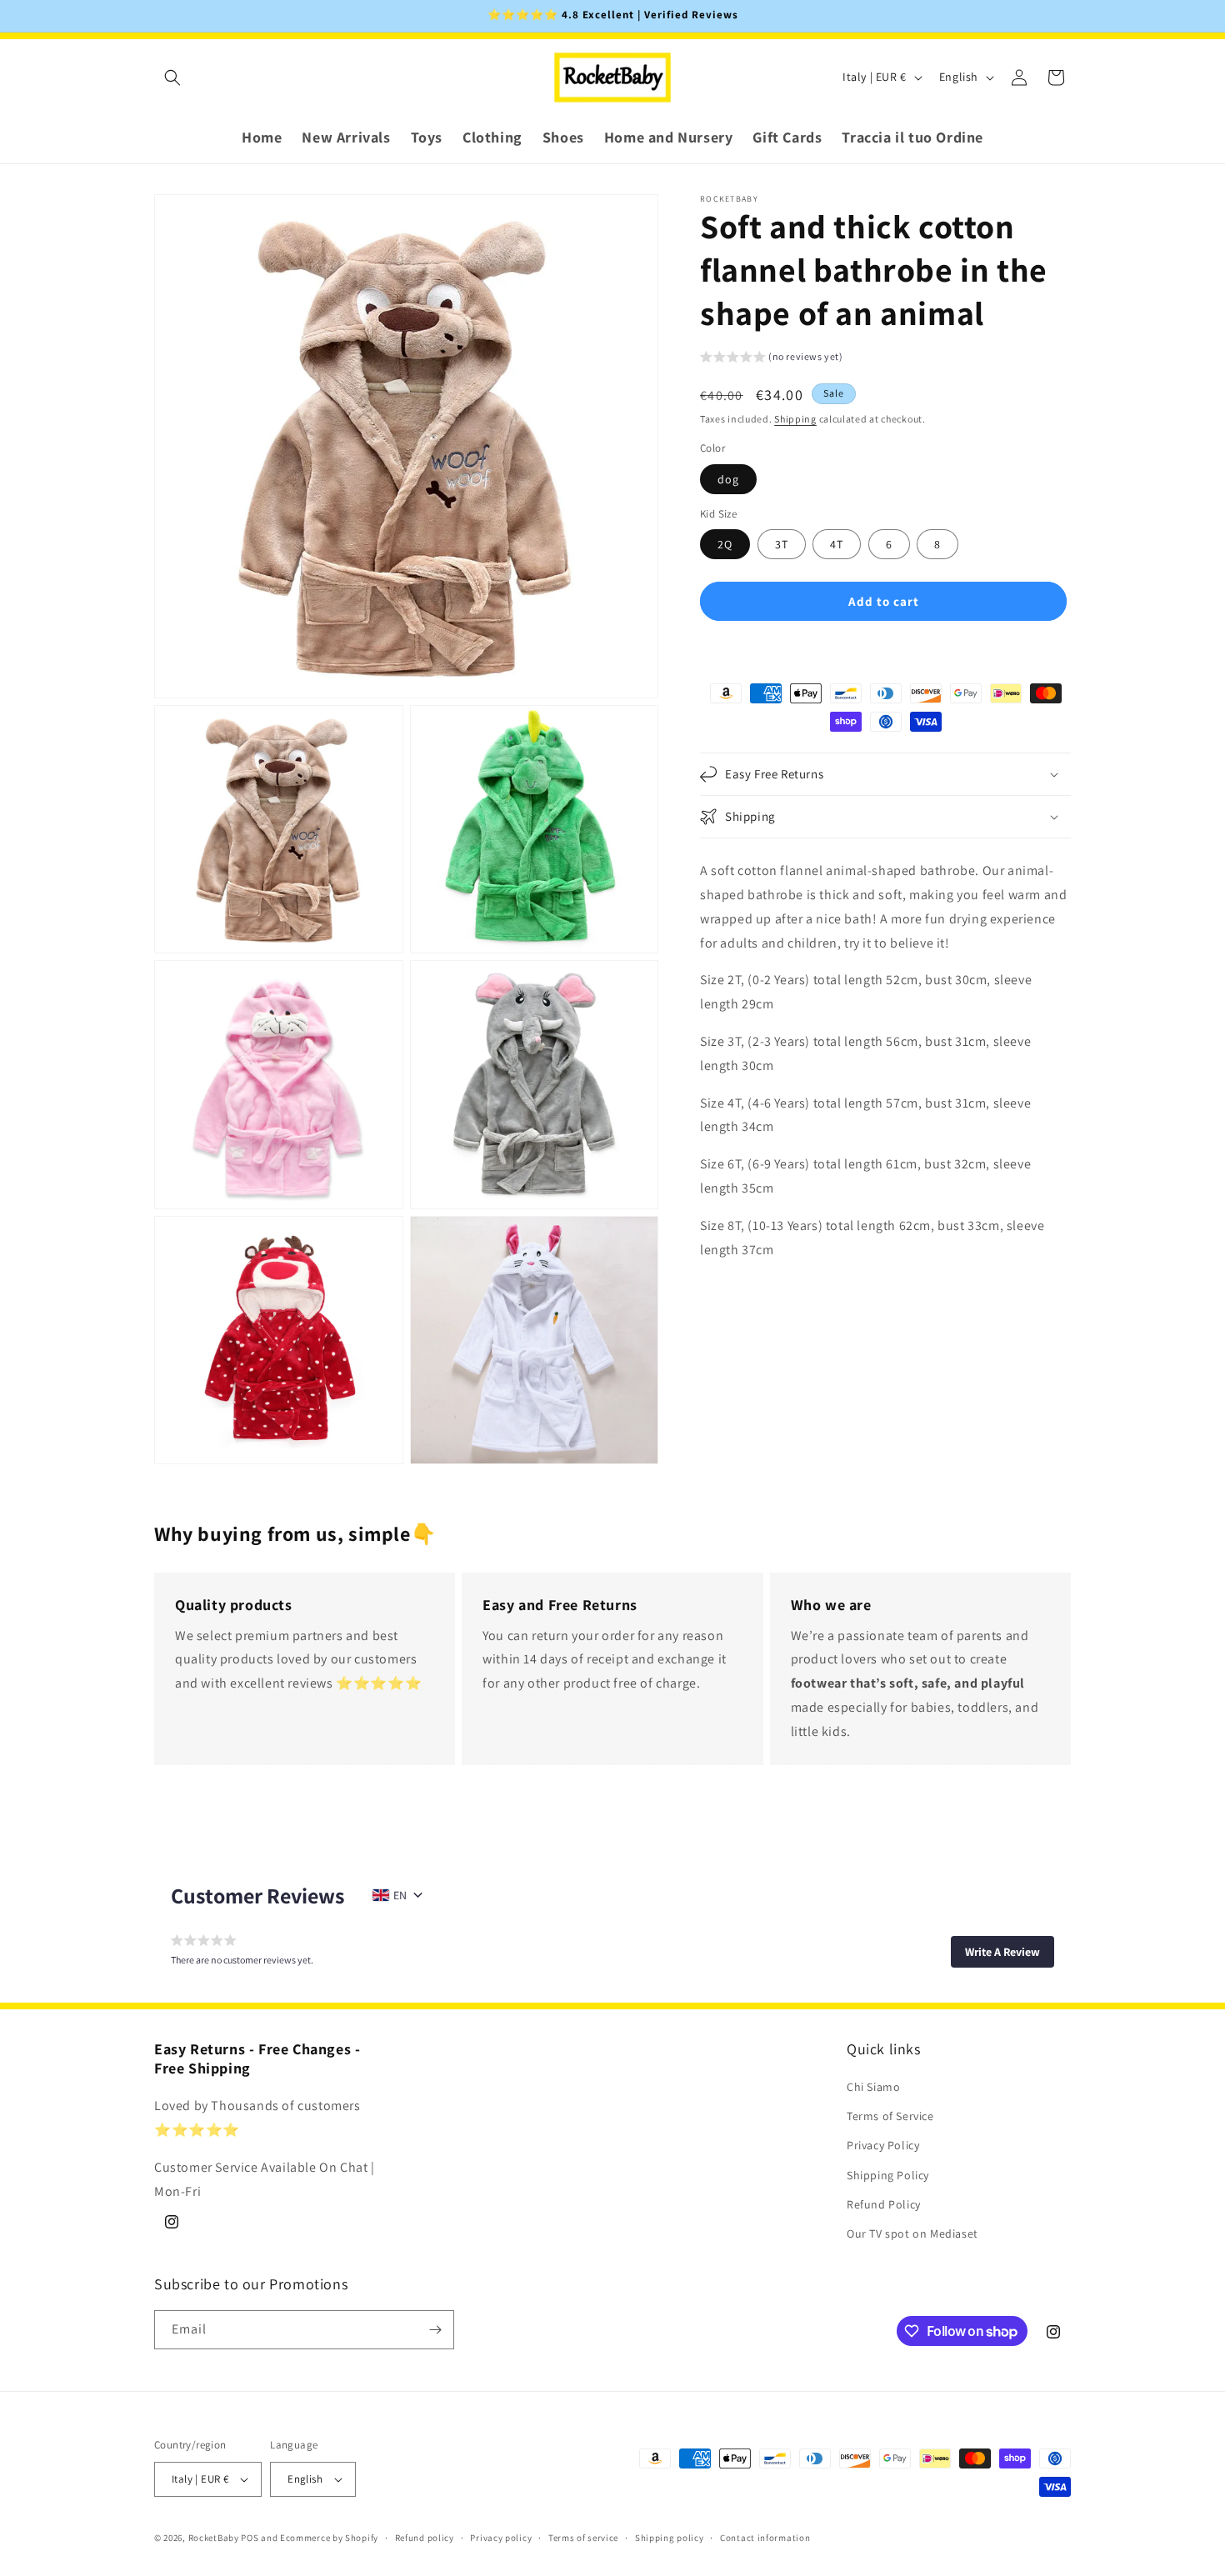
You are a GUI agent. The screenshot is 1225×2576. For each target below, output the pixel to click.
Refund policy (425, 2537)
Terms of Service (890, 2117)
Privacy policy (501, 2537)
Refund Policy (884, 2204)
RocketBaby (214, 2538)
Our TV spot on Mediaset (912, 2234)
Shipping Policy (888, 2175)
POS (250, 2538)
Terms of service (583, 2537)
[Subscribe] (435, 2330)
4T (837, 544)
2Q (725, 544)
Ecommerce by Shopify (329, 2538)
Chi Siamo (873, 2088)
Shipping (795, 419)
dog (728, 479)
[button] (172, 78)
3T (782, 544)
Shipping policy (670, 2537)
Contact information (765, 2537)
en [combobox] (400, 1895)
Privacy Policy (883, 2146)
